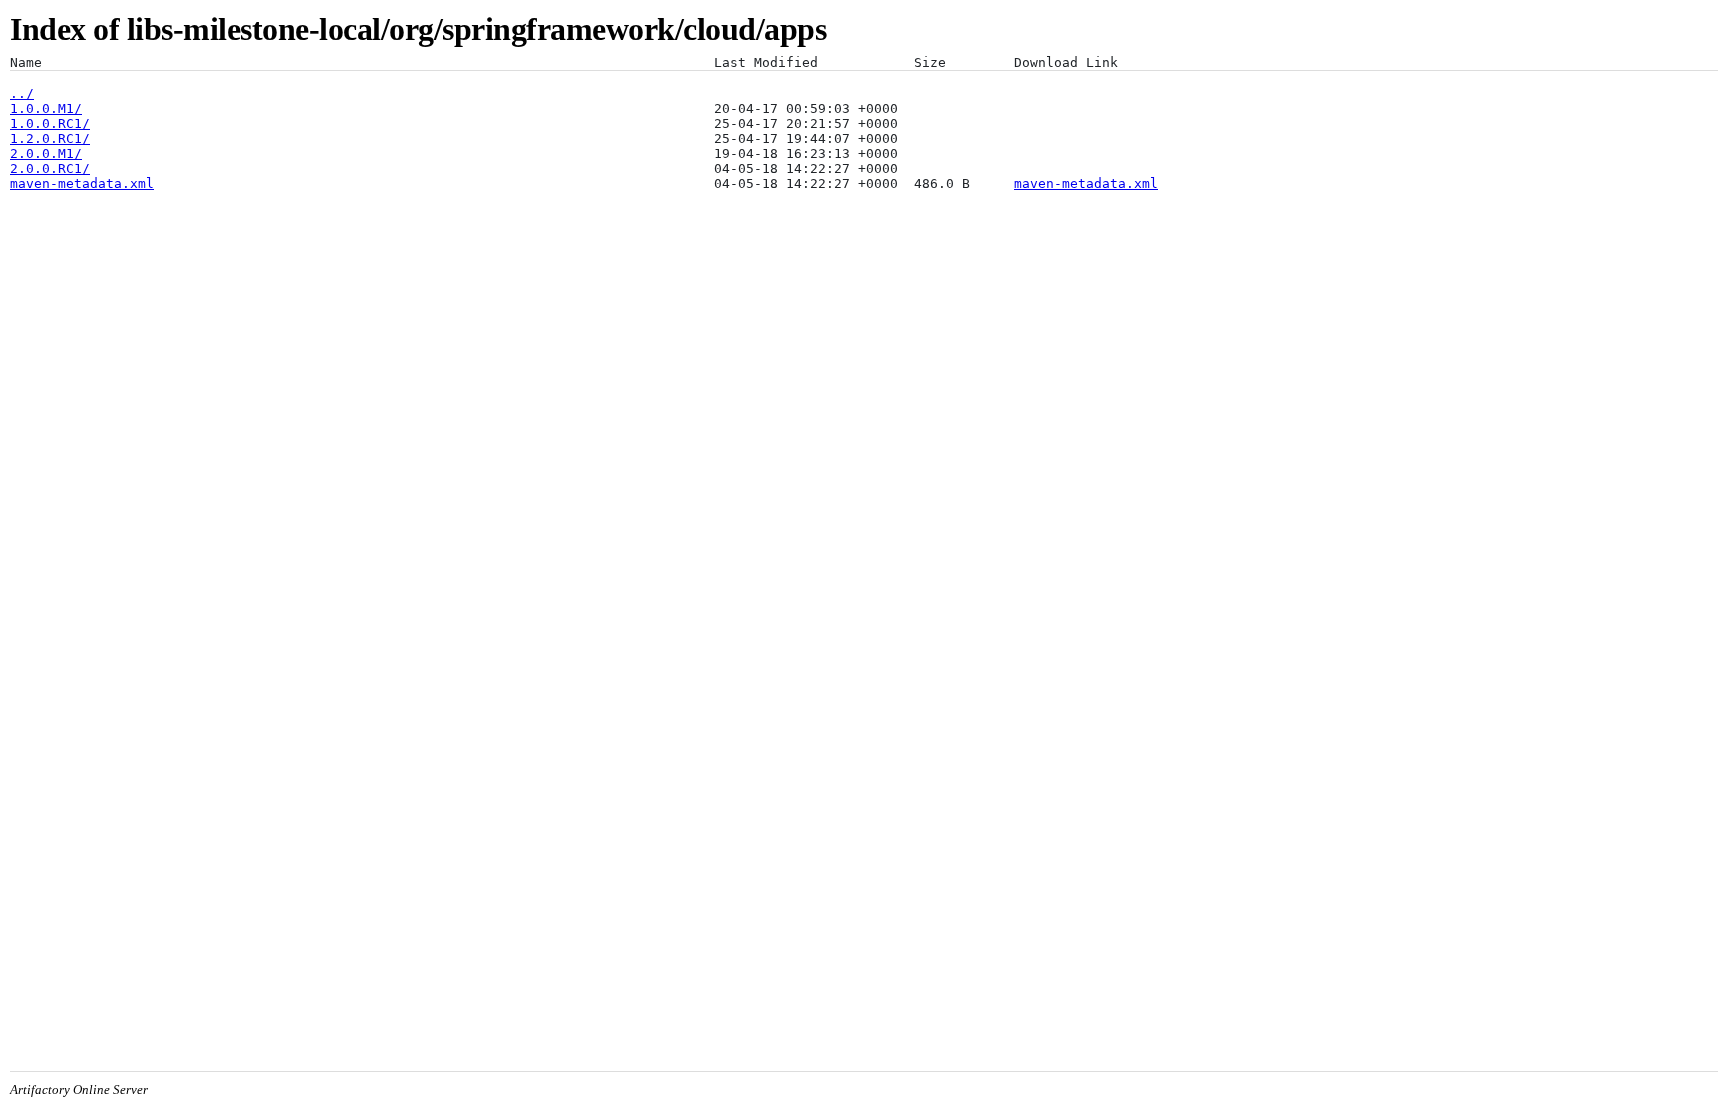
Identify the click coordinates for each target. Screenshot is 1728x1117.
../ (22, 93)
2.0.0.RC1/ (50, 168)
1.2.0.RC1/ (50, 138)
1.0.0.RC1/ (50, 123)
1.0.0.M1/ (46, 108)
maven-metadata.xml (82, 183)
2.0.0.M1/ (46, 153)
